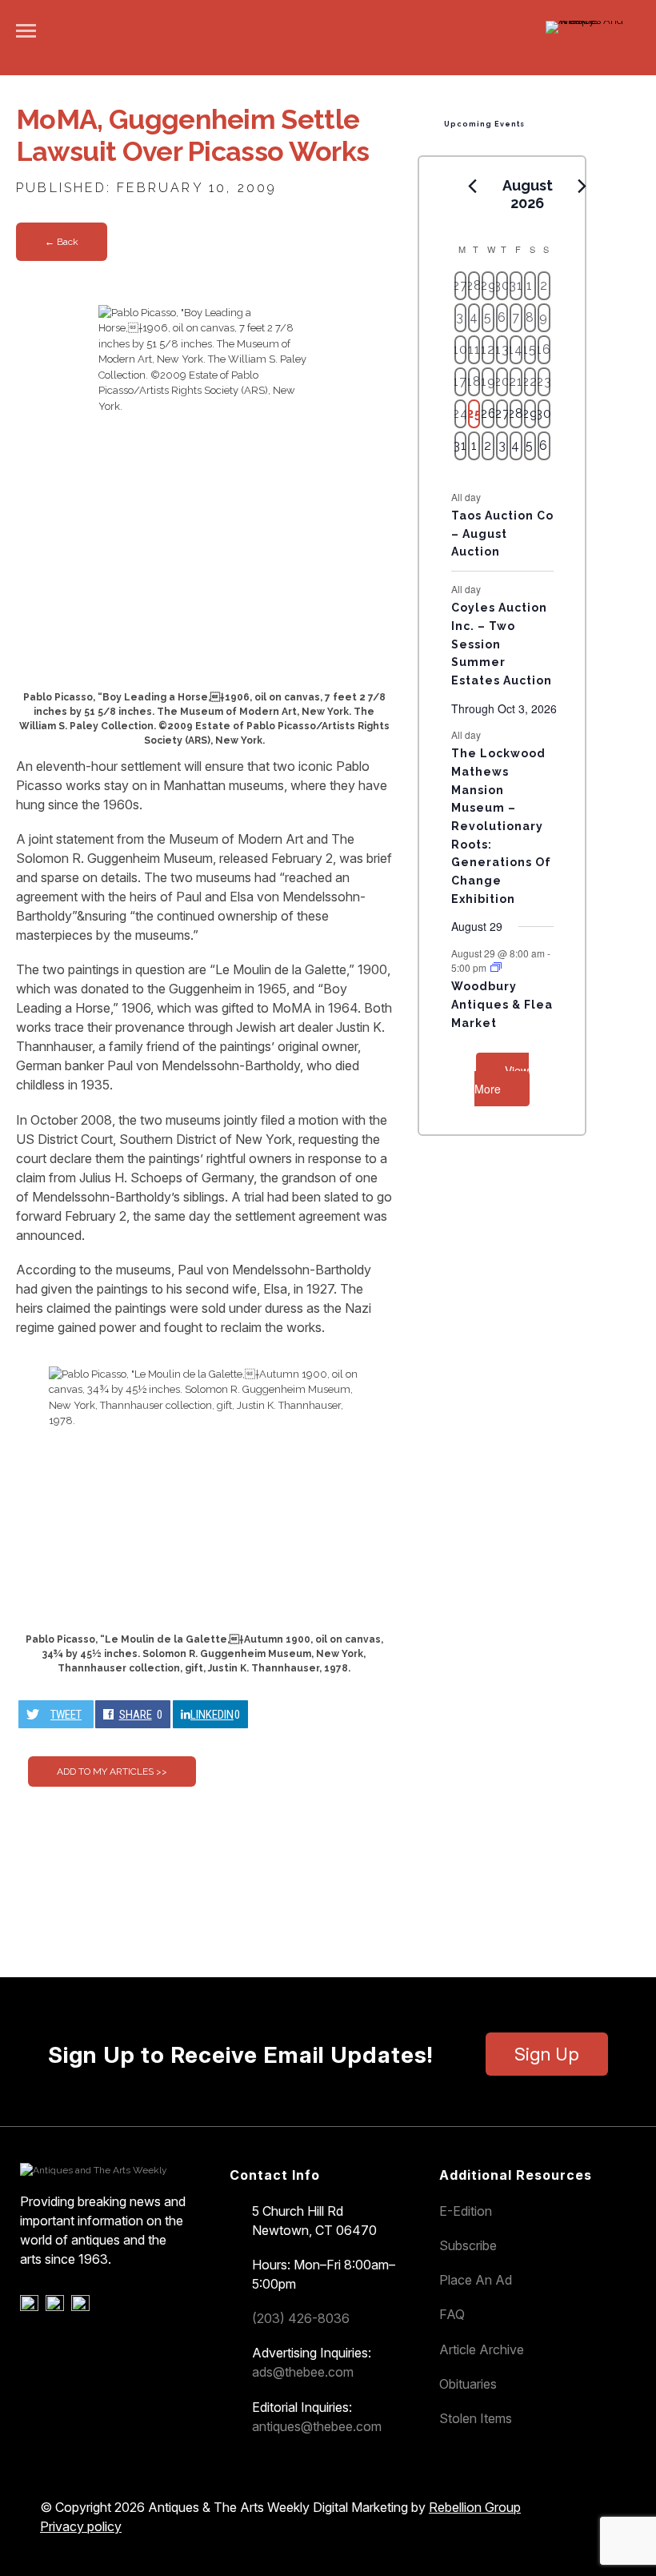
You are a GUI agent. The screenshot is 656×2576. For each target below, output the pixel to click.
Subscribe (468, 2245)
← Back (62, 242)
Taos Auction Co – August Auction (502, 534)
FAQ (452, 2314)
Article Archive (482, 2349)
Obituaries (468, 2384)
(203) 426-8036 (301, 2318)
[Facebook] (32, 2307)
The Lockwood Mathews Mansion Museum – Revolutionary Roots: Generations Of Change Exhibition (501, 826)
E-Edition (466, 2211)
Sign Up (547, 2054)
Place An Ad (476, 2280)
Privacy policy (81, 2526)
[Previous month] (473, 187)
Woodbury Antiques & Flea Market (502, 1004)
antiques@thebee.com (317, 2426)
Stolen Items (476, 2418)
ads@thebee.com (303, 2372)
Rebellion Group (475, 2507)
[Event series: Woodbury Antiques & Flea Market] (496, 967)
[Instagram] (83, 2307)
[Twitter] (57, 2307)
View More (502, 1079)
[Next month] (582, 187)
